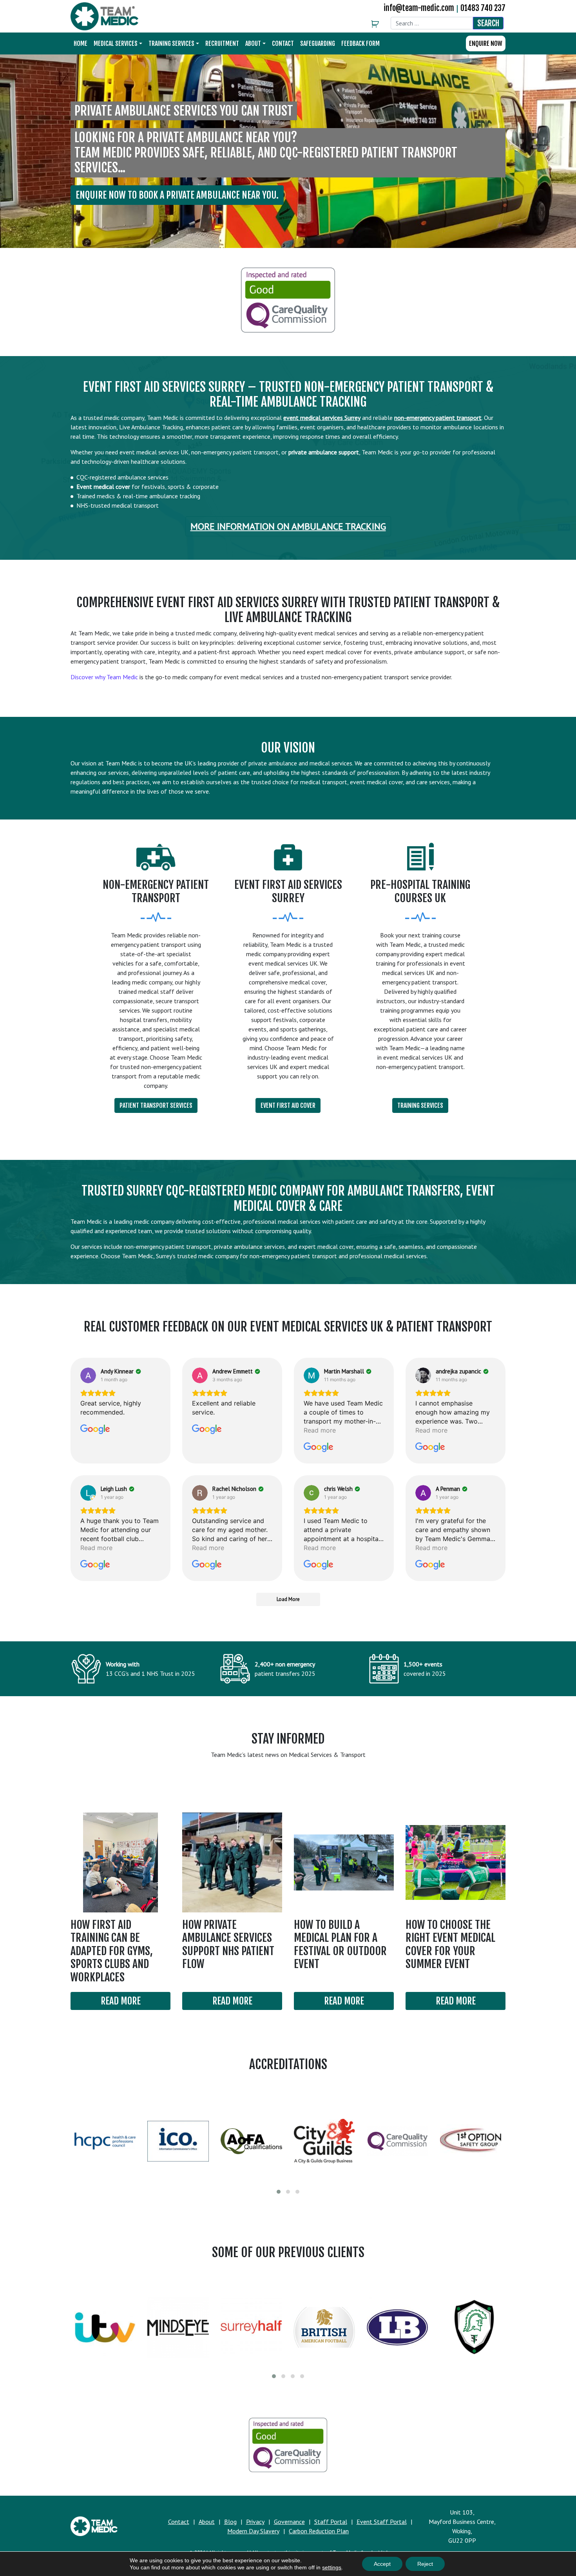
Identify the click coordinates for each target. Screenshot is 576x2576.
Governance (289, 2522)
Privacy (255, 2522)
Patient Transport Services (156, 1105)
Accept (382, 2564)
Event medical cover (103, 487)
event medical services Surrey (322, 418)
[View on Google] (88, 1375)
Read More (121, 2001)
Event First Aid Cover (288, 1105)
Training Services (171, 43)
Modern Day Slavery (253, 2531)
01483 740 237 (483, 8)
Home (81, 43)
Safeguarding (318, 43)
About (253, 43)
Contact (283, 43)
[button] (279, 2192)
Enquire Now (486, 43)
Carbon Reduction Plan (319, 2531)
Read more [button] (320, 1430)
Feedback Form (360, 43)
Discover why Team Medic (104, 677)
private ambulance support (324, 452)
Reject (425, 2564)
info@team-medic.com (419, 8)
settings (332, 2567)
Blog (230, 2522)
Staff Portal (331, 2522)
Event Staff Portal (382, 2522)
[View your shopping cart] (377, 24)
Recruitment (222, 43)
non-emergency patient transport (438, 418)
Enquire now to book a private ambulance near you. (177, 195)
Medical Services (116, 43)
